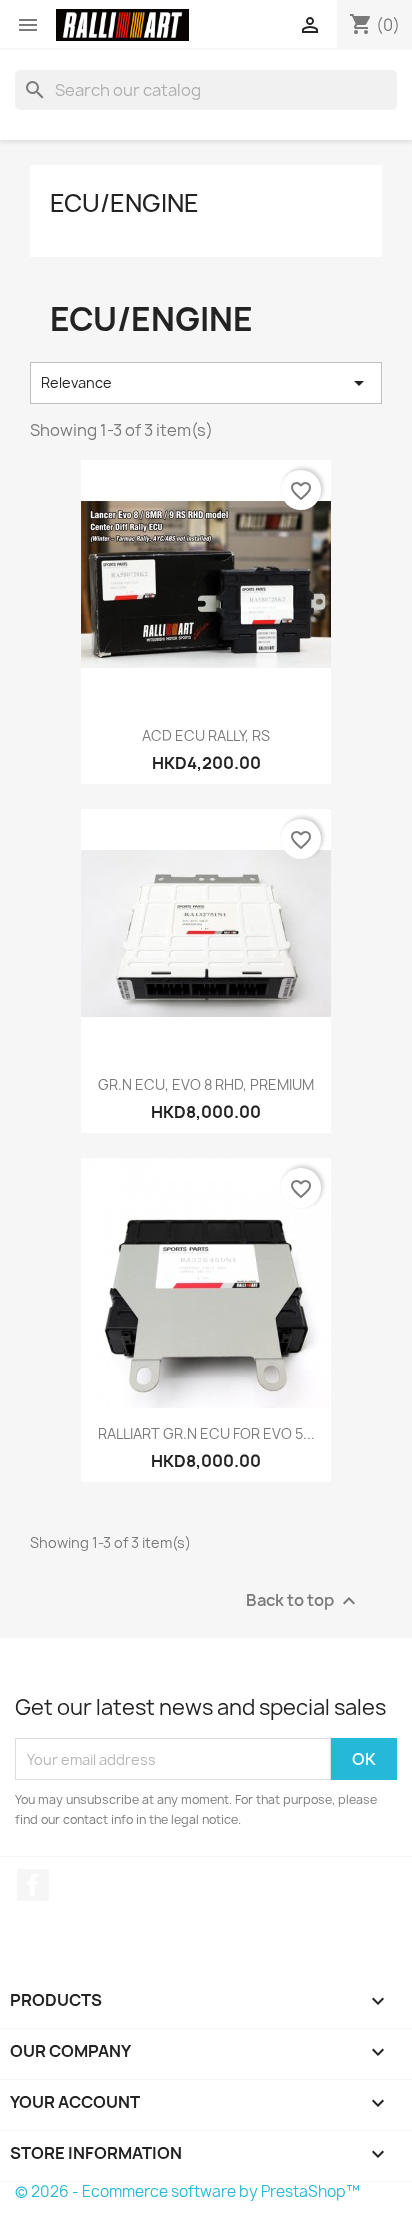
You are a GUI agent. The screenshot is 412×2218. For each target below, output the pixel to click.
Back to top (303, 1601)
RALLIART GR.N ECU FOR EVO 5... (206, 1433)
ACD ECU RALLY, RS (206, 735)
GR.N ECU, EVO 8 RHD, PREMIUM (206, 1084)
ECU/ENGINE (124, 203)
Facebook (33, 1885)
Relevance (206, 383)
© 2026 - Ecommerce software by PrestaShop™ (187, 2191)
